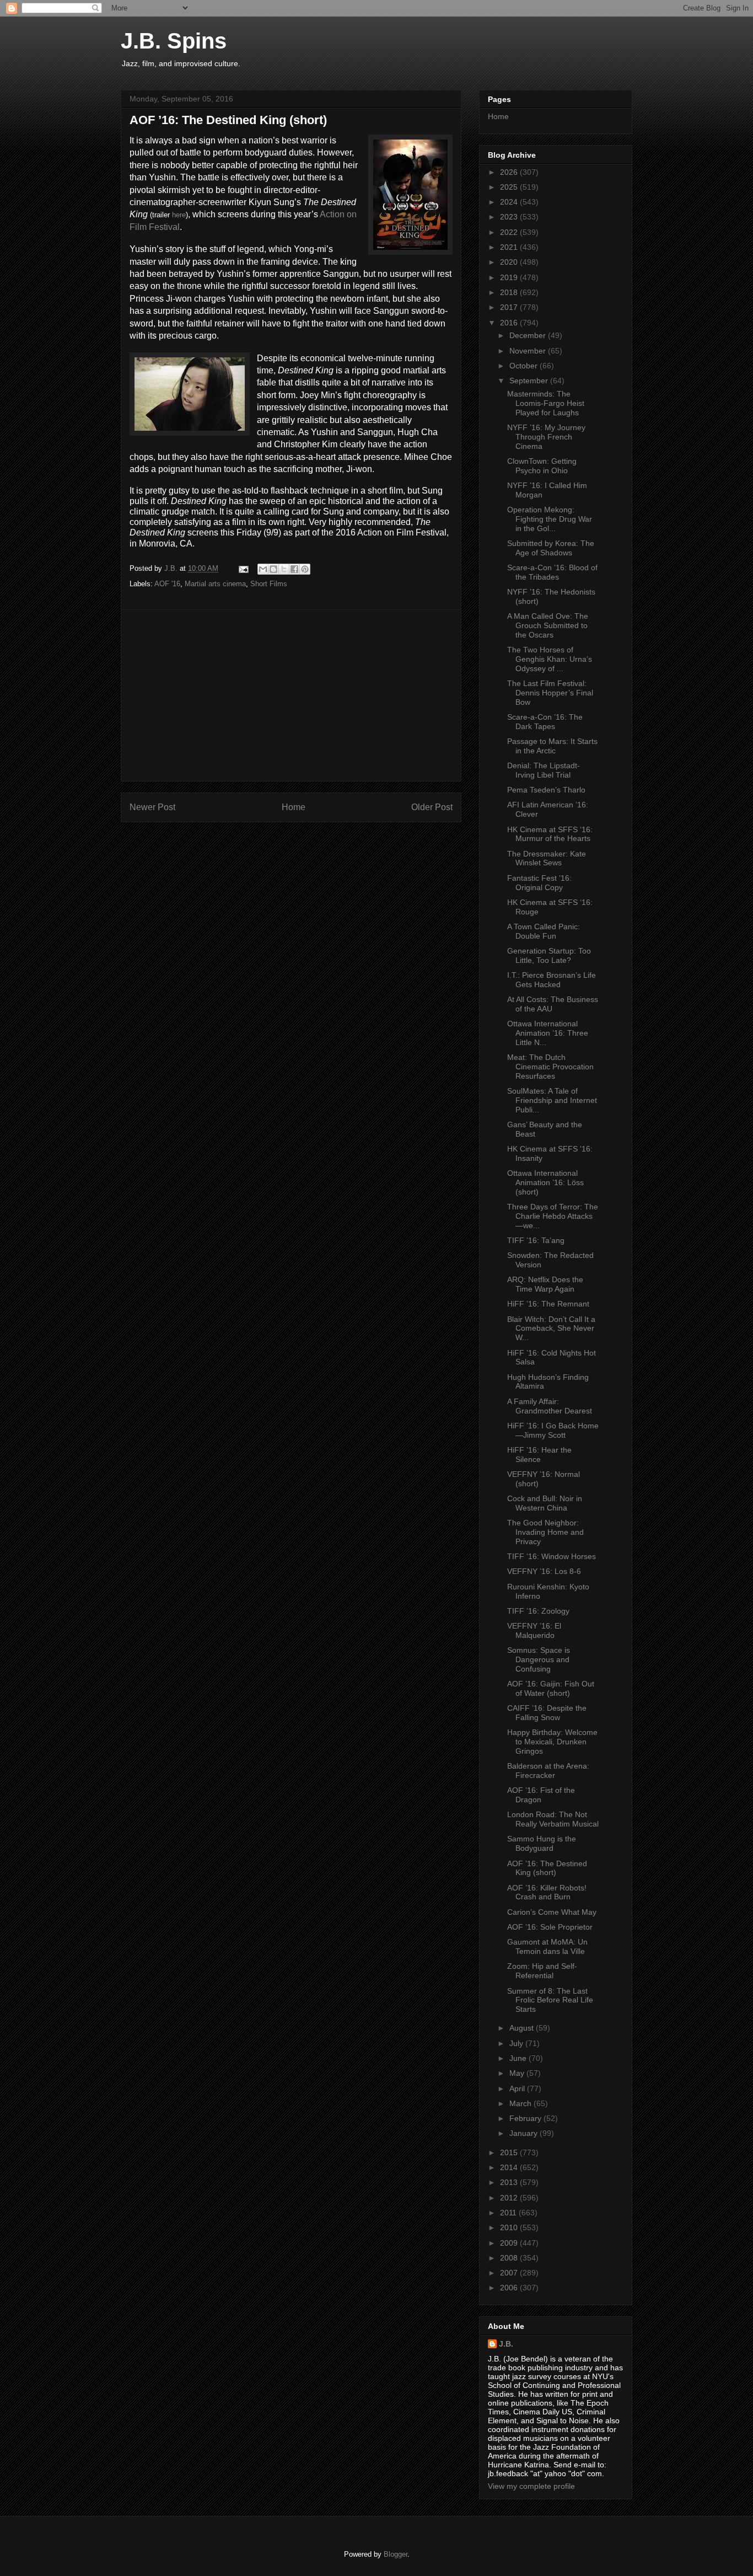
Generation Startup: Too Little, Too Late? (549, 955)
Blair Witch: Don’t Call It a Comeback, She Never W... (551, 1329)
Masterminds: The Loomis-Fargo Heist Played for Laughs (546, 403)
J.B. (506, 2344)
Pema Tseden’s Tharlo (546, 790)
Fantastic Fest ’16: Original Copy (539, 883)
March (521, 2103)
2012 (510, 2198)
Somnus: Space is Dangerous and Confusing (539, 1659)
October (525, 366)
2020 (510, 262)
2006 (510, 2288)
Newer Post (152, 807)
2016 (510, 323)
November (529, 351)
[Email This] (263, 569)
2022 (510, 232)
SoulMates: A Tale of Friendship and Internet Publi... (552, 1100)
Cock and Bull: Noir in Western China (545, 1503)
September (530, 381)
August (523, 2028)
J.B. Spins (174, 41)
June (519, 2058)
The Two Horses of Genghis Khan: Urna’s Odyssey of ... (550, 659)
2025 (510, 187)
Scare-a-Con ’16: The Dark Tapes (545, 722)
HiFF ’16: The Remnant (548, 1304)
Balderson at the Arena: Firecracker (548, 1771)
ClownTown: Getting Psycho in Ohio (542, 466)
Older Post (432, 807)
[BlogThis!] (273, 569)
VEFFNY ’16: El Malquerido (534, 1630)
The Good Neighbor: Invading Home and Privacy (545, 1532)
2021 (510, 247)
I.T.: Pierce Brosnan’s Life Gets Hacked (552, 980)
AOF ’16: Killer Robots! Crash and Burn (547, 1892)
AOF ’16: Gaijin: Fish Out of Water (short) (551, 1688)
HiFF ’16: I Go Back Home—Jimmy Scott (553, 1430)
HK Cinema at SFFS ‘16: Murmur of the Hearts (550, 834)
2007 (510, 2273)
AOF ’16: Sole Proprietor (550, 1927)
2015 (510, 2152)
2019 (510, 277)
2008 (510, 2258)
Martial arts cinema (215, 584)
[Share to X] (284, 569)
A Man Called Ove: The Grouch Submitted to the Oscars (548, 625)
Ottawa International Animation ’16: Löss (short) (545, 1182)
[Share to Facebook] (294, 569)
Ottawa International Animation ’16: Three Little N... (548, 1033)
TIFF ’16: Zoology (538, 1611)
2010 (510, 2227)
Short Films (269, 584)
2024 (510, 202)
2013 (510, 2182)
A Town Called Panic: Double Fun (544, 931)
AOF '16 (167, 584)
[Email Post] (243, 568)
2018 (510, 292)
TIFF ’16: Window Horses (552, 1556)
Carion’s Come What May (552, 1912)
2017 (510, 307)
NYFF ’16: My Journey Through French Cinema (546, 437)
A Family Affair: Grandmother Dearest (550, 1406)
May (518, 2073)
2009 (510, 2243)
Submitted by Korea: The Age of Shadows (551, 548)
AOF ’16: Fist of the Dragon (541, 1795)
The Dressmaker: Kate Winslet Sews (547, 858)
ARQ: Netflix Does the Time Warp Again (545, 1284)
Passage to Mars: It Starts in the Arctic (552, 746)
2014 (510, 2167)
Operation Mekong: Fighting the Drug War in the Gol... (550, 519)
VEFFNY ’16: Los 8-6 (544, 1571)
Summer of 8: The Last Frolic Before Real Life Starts (550, 2000)
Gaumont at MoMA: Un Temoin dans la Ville (547, 1946)
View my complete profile (531, 2486)
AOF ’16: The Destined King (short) (547, 1868)
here (179, 215)
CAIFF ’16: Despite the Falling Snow (547, 1713)
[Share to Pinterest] (305, 569)
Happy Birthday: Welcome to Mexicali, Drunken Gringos (552, 1742)
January (525, 2133)
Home (294, 807)
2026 (510, 172)
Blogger (396, 2554)
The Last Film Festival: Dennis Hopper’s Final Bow (550, 693)
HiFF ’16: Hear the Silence (539, 1455)
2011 (509, 2213)
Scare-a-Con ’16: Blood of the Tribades (552, 572)
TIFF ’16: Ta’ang (536, 1240)
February (526, 2118)
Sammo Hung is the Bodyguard (542, 1843)
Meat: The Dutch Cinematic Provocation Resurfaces (550, 1067)
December (529, 335)
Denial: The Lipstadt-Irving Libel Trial (544, 770)
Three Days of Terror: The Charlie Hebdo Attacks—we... (553, 1216)
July (517, 2043)
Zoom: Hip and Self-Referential (542, 1971)
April (518, 2088)
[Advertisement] (291, 695)
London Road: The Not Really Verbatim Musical (553, 1819)
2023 (510, 217)
